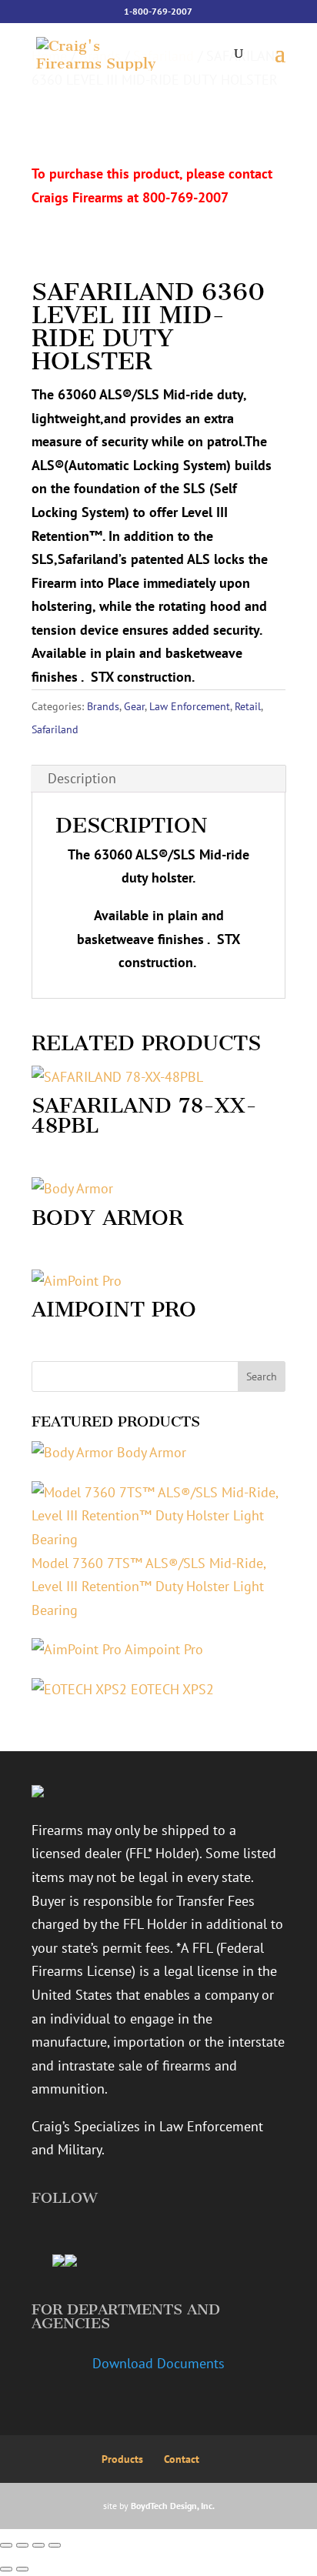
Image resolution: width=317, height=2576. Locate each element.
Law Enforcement (190, 706)
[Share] (38, 2545)
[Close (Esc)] (55, 2545)
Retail (248, 706)
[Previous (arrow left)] (6, 2569)
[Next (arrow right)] (22, 2569)
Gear (134, 706)
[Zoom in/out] (6, 2545)
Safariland (55, 729)
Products (122, 2459)
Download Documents (158, 2363)
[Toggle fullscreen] (22, 2545)
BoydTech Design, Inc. (173, 2506)
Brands (103, 706)
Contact (182, 2459)
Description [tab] (82, 778)
